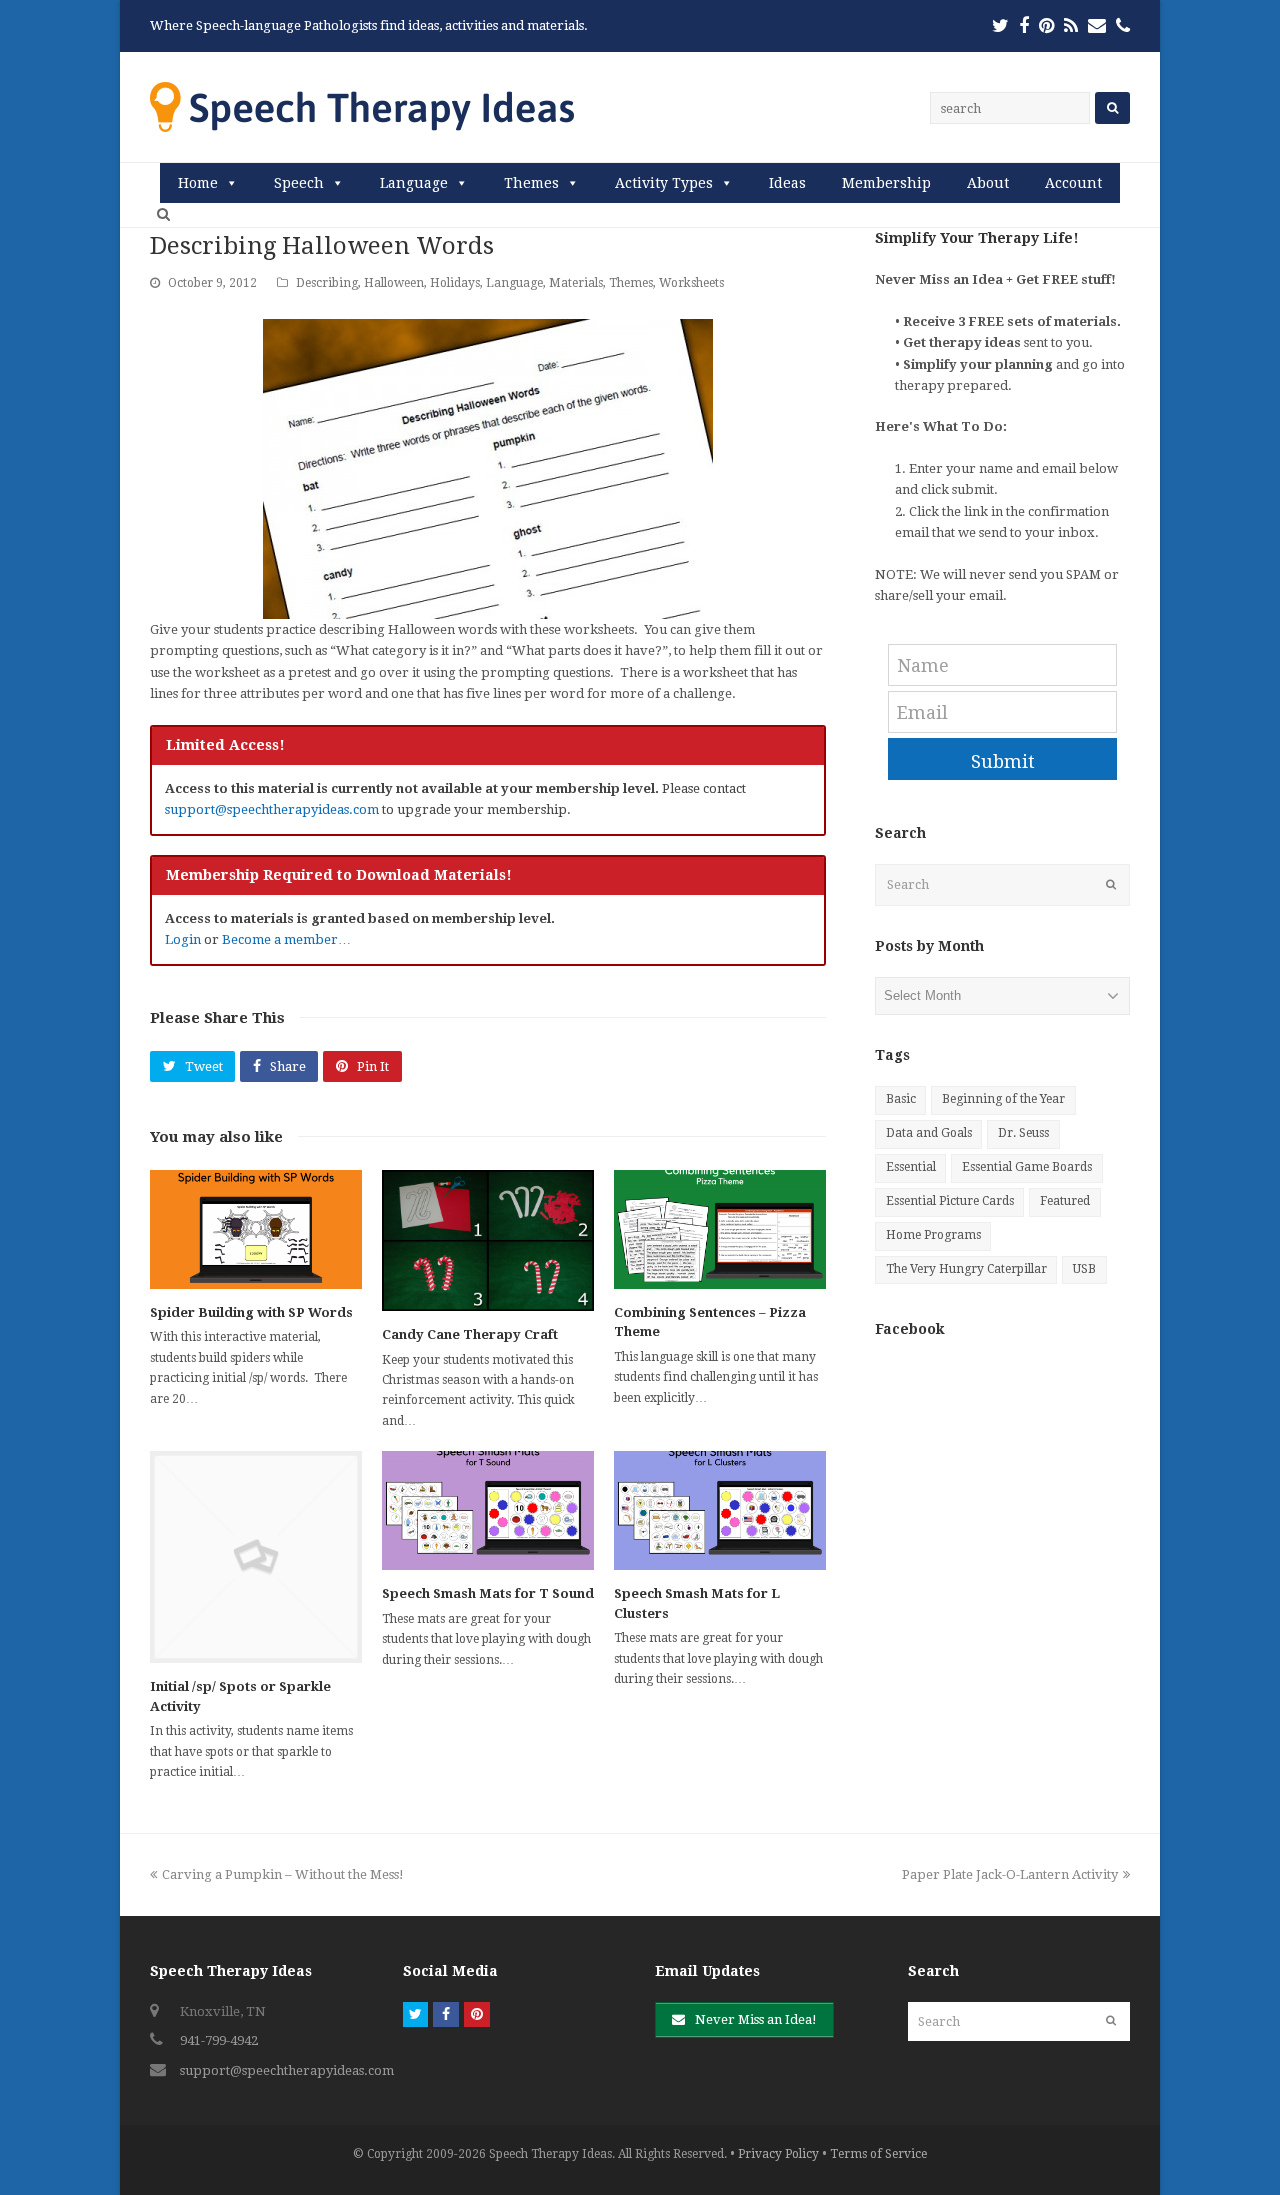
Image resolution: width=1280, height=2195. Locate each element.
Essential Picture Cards (950, 1201)
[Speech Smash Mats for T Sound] (488, 1510)
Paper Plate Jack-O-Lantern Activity (1010, 1874)
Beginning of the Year (1003, 1099)
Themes (531, 183)
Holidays (455, 283)
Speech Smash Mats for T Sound (488, 1593)
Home (198, 183)
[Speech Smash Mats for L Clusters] (720, 1510)
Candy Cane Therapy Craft (470, 1334)
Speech (299, 183)
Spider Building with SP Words (251, 1312)
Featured (1065, 1201)
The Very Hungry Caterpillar (966, 1269)
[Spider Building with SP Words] (256, 1229)
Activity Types (664, 183)
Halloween (394, 283)
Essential (911, 1167)
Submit (1003, 761)
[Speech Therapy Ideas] (362, 106)
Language (414, 183)
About (988, 183)
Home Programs (933, 1235)
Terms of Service (878, 2154)
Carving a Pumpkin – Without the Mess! (282, 1874)
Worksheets (691, 283)
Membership (886, 183)
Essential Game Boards (1027, 1167)
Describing (327, 283)
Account (1073, 183)
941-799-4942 (219, 2040)
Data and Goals (929, 1133)
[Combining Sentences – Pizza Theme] (720, 1229)
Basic (901, 1099)
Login (183, 939)
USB (1084, 1269)
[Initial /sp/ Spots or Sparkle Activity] (256, 1557)
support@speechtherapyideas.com (272, 809)
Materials (576, 283)
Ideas (787, 183)
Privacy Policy (778, 2154)
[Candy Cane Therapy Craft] (488, 1240)
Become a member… (286, 939)
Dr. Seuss (1023, 1133)
